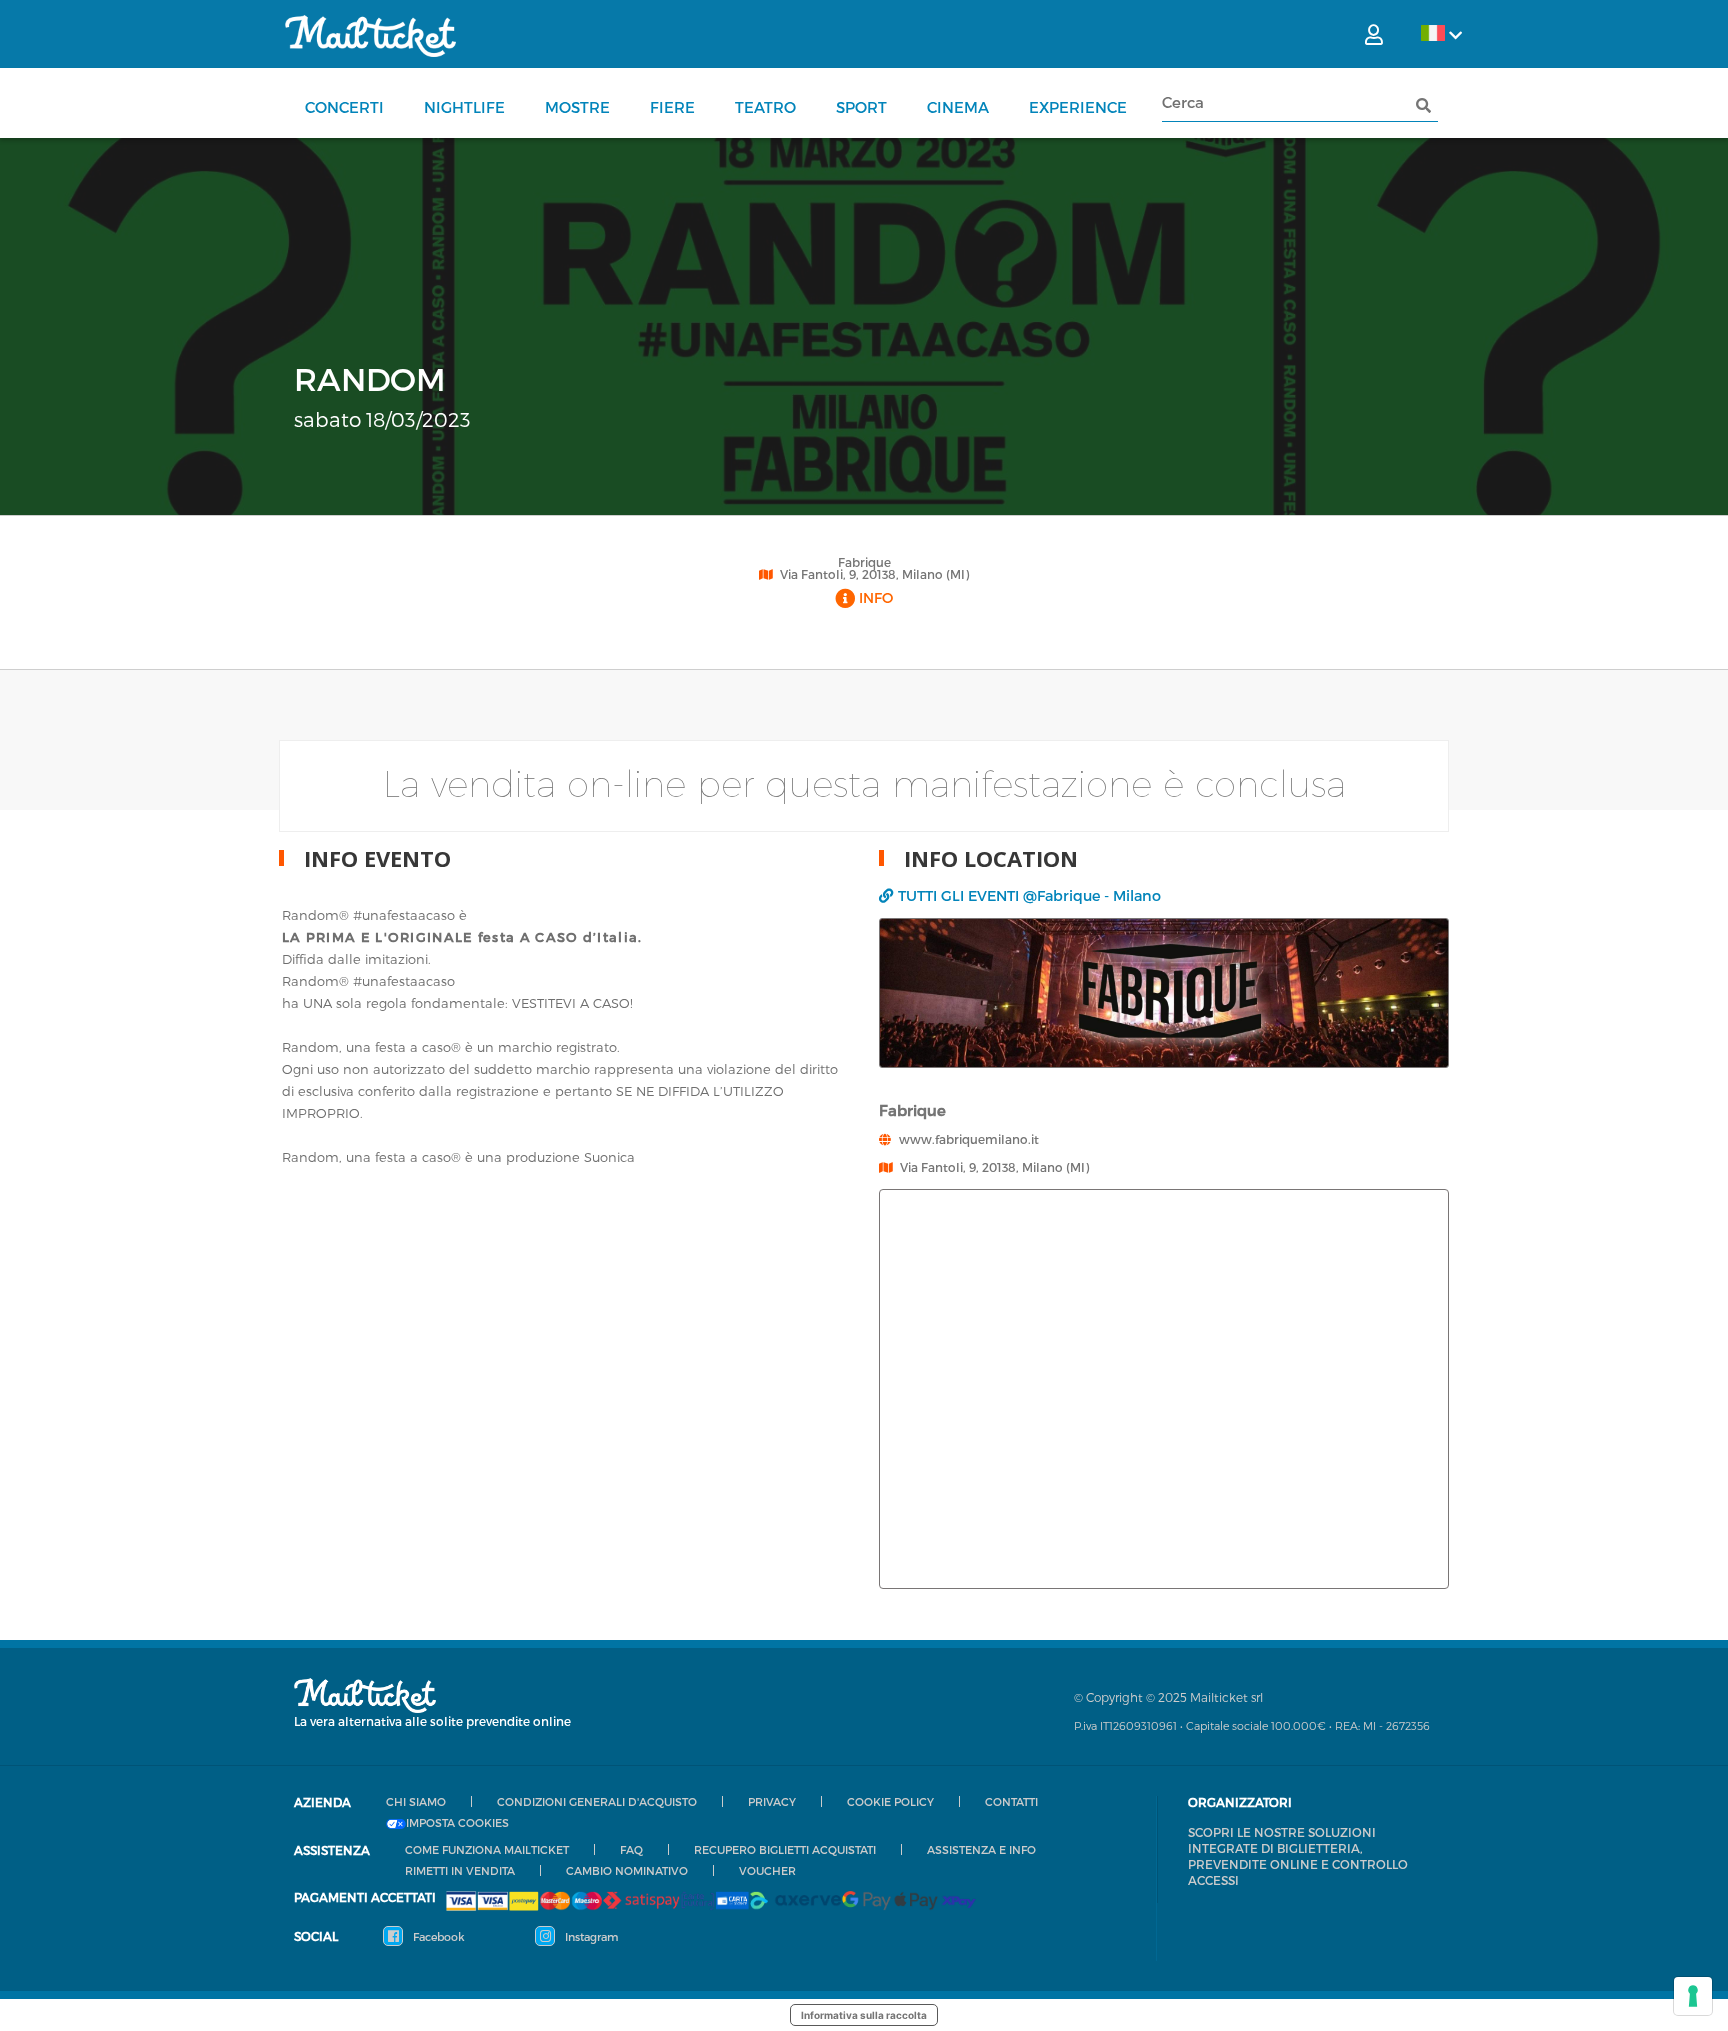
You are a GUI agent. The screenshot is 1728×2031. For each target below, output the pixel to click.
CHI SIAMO (416, 1801)
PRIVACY (772, 1801)
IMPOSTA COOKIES (457, 1823)
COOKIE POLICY (890, 1801)
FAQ (631, 1849)
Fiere (672, 107)
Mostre (577, 107)
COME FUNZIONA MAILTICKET (487, 1849)
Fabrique (864, 562)
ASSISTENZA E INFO (981, 1849)
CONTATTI (1011, 1801)
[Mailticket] (370, 36)
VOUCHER (767, 1870)
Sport (861, 107)
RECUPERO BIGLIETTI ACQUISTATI (785, 1849)
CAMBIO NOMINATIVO (627, 1870)
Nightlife (464, 107)
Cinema (958, 107)
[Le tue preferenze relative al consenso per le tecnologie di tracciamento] (1693, 1996)
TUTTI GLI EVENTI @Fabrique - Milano (1029, 895)
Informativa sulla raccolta (864, 2015)
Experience (1078, 107)
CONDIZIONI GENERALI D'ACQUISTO (597, 1801)
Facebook (437, 1936)
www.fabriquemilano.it (969, 1139)
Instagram (590, 1936)
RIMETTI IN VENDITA (460, 1870)
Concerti (344, 107)
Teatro (765, 107)
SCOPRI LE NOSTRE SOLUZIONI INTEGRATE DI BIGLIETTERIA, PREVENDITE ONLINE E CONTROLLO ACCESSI (1298, 1856)
